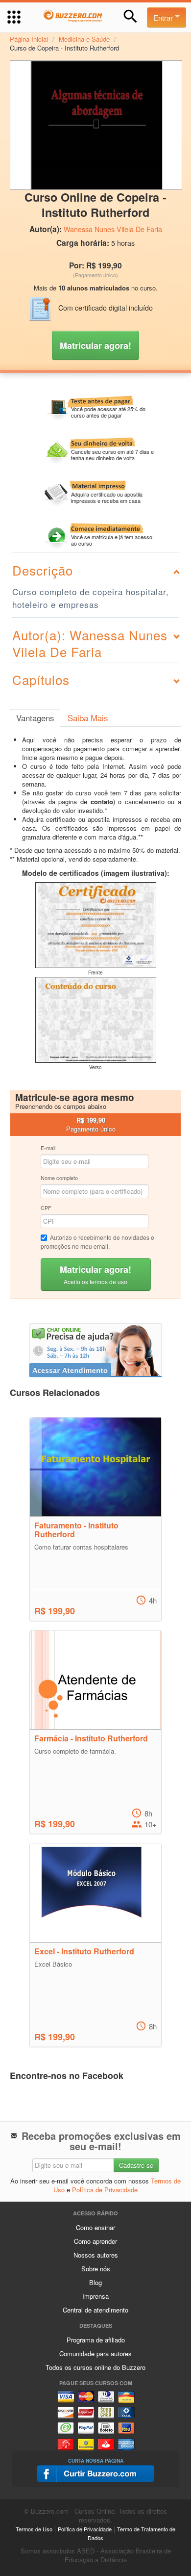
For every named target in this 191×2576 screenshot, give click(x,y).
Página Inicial (29, 39)
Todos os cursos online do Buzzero (95, 2367)
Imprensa (95, 2296)
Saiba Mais (88, 718)
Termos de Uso (34, 2529)
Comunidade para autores (95, 2353)
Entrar (164, 17)
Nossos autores (96, 2255)
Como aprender (95, 2241)
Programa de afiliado (96, 2340)
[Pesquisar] (131, 16)
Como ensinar (95, 2227)
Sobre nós (96, 2269)
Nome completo (59, 1178)
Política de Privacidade (105, 2190)
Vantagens (35, 718)
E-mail (48, 1148)
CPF (46, 1208)
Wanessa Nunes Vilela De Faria (113, 229)
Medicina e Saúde (84, 39)
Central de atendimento (95, 2310)
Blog (95, 2282)
